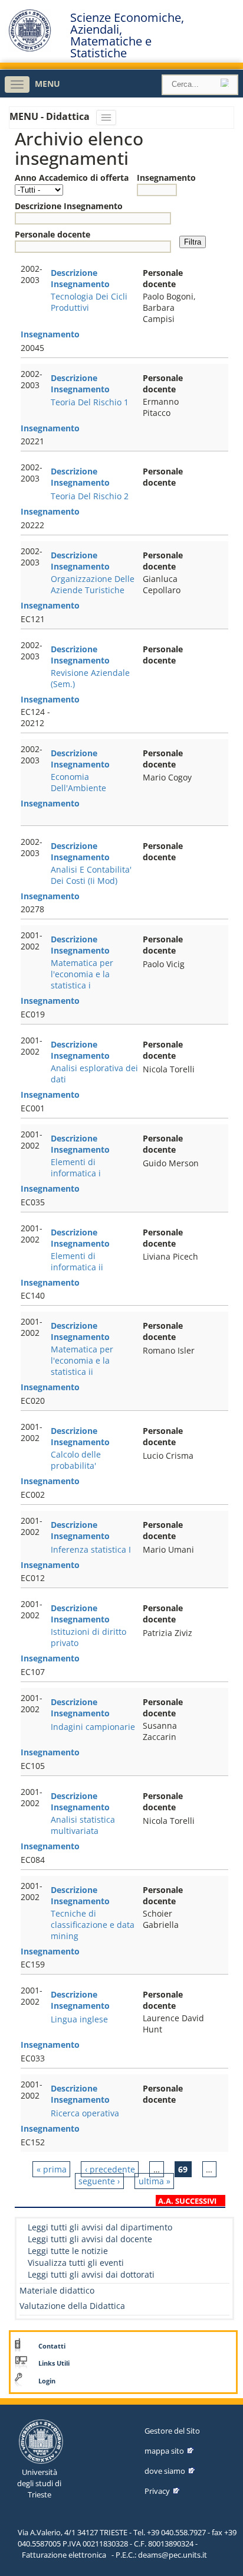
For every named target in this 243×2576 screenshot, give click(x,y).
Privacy (157, 2491)
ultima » (155, 2181)
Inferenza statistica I (91, 1549)
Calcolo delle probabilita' (76, 1460)
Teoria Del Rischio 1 (90, 402)
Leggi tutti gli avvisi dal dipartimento (100, 2227)
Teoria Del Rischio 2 (90, 496)
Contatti (52, 2346)
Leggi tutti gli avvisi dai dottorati (91, 2274)
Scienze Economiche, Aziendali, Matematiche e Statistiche (127, 35)
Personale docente (52, 234)
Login (47, 2381)
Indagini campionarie (93, 1727)
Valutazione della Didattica (72, 2306)
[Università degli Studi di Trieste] (30, 49)
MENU (47, 84)
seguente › (99, 2181)
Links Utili (54, 2363)
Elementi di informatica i (76, 1167)
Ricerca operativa (85, 2113)
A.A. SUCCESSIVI (187, 2201)
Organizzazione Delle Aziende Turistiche (93, 584)
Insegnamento (166, 178)
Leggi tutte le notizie (68, 2251)
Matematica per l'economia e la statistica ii (82, 1360)
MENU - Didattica (51, 116)
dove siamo (165, 2471)
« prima (52, 2169)
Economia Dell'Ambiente (78, 782)
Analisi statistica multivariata (83, 1825)
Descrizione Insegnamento (69, 206)
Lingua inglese (79, 2019)
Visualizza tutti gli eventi (76, 2263)
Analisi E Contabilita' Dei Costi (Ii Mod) (91, 875)
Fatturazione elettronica (64, 2555)
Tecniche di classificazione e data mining (93, 1925)
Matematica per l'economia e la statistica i (82, 974)
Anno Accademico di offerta (72, 178)
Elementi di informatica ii (77, 1261)
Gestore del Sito (172, 2431)
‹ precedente (110, 2169)
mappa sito (164, 2451)
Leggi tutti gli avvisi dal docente (90, 2239)
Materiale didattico (57, 2290)
